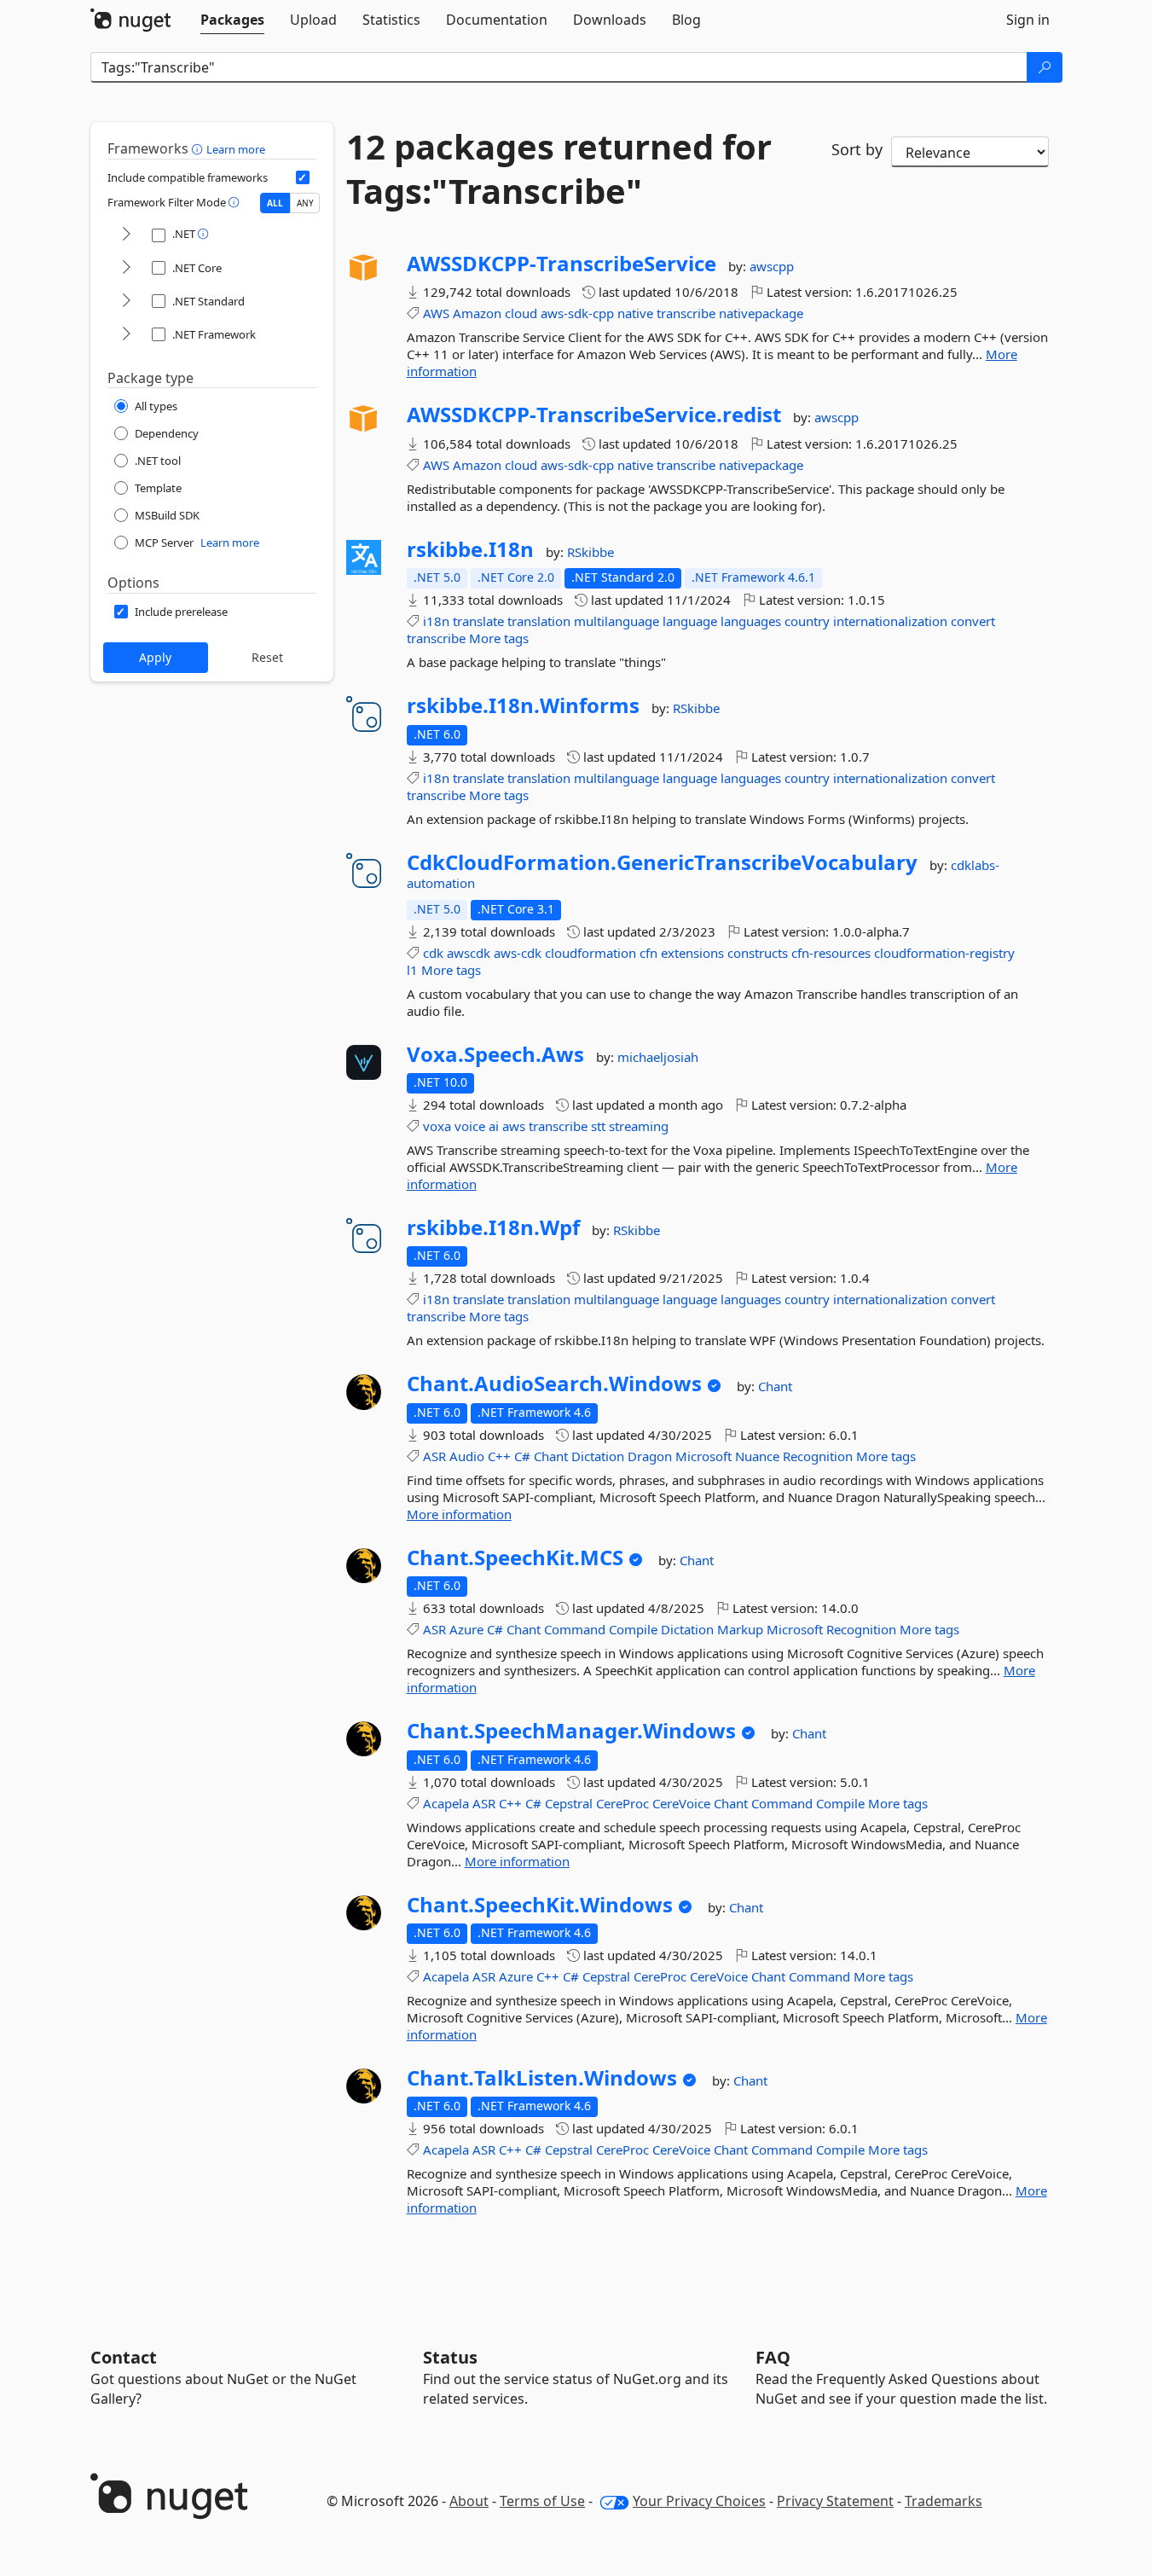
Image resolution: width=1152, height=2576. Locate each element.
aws (514, 1126)
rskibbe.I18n (470, 549)
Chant (775, 1386)
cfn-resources (831, 953)
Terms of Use (542, 2501)
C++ (499, 1456)
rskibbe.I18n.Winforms (523, 705)
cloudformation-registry (944, 953)
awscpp (772, 266)
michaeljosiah (658, 1057)
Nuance (757, 1456)
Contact (124, 2357)
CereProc (622, 1803)
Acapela (446, 1803)
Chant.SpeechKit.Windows (540, 1905)
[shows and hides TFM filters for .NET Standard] (126, 302)
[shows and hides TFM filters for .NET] (126, 235)
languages (751, 621)
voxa (437, 1126)
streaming (639, 1126)
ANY (305, 203)
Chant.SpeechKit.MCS (515, 1558)
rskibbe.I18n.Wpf (493, 1227)
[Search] (1045, 67)
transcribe (686, 313)
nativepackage (761, 313)
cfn (648, 953)
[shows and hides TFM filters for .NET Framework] (126, 335)
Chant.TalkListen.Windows (542, 2078)
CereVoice (681, 1803)
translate (478, 621)
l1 (412, 970)
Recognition (818, 1456)
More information (459, 1514)
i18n (436, 621)
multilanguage (617, 621)
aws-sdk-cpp (577, 313)
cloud (521, 313)
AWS (436, 313)
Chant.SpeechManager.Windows (571, 1731)
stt (598, 1126)
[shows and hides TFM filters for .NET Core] (126, 268)
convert (973, 621)
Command (575, 1629)
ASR (434, 1456)
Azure (466, 1629)
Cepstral (569, 1803)
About (469, 2501)
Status (450, 2357)
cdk (433, 953)
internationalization (890, 621)
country (807, 621)
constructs (758, 953)
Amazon (477, 313)
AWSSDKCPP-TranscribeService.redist (594, 415)
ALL (275, 203)
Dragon (650, 1456)
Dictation (598, 1456)
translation (539, 621)
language (690, 621)
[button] (199, 148)
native (635, 313)
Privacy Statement (835, 2501)
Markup (740, 1629)
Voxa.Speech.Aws (495, 1054)
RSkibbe (590, 552)
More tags (499, 638)
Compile (633, 1629)
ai (494, 1126)
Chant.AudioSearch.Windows (554, 1384)
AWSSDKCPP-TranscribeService (562, 264)
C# (522, 1456)
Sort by (857, 149)
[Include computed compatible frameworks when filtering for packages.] (303, 177)
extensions (692, 953)
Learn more (236, 149)
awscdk (469, 953)
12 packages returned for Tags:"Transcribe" (559, 169)
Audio (467, 1456)
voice (470, 1126)
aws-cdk (518, 953)
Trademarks (944, 2501)
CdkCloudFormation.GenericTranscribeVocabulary (662, 862)
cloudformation (590, 953)
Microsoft (703, 1456)
